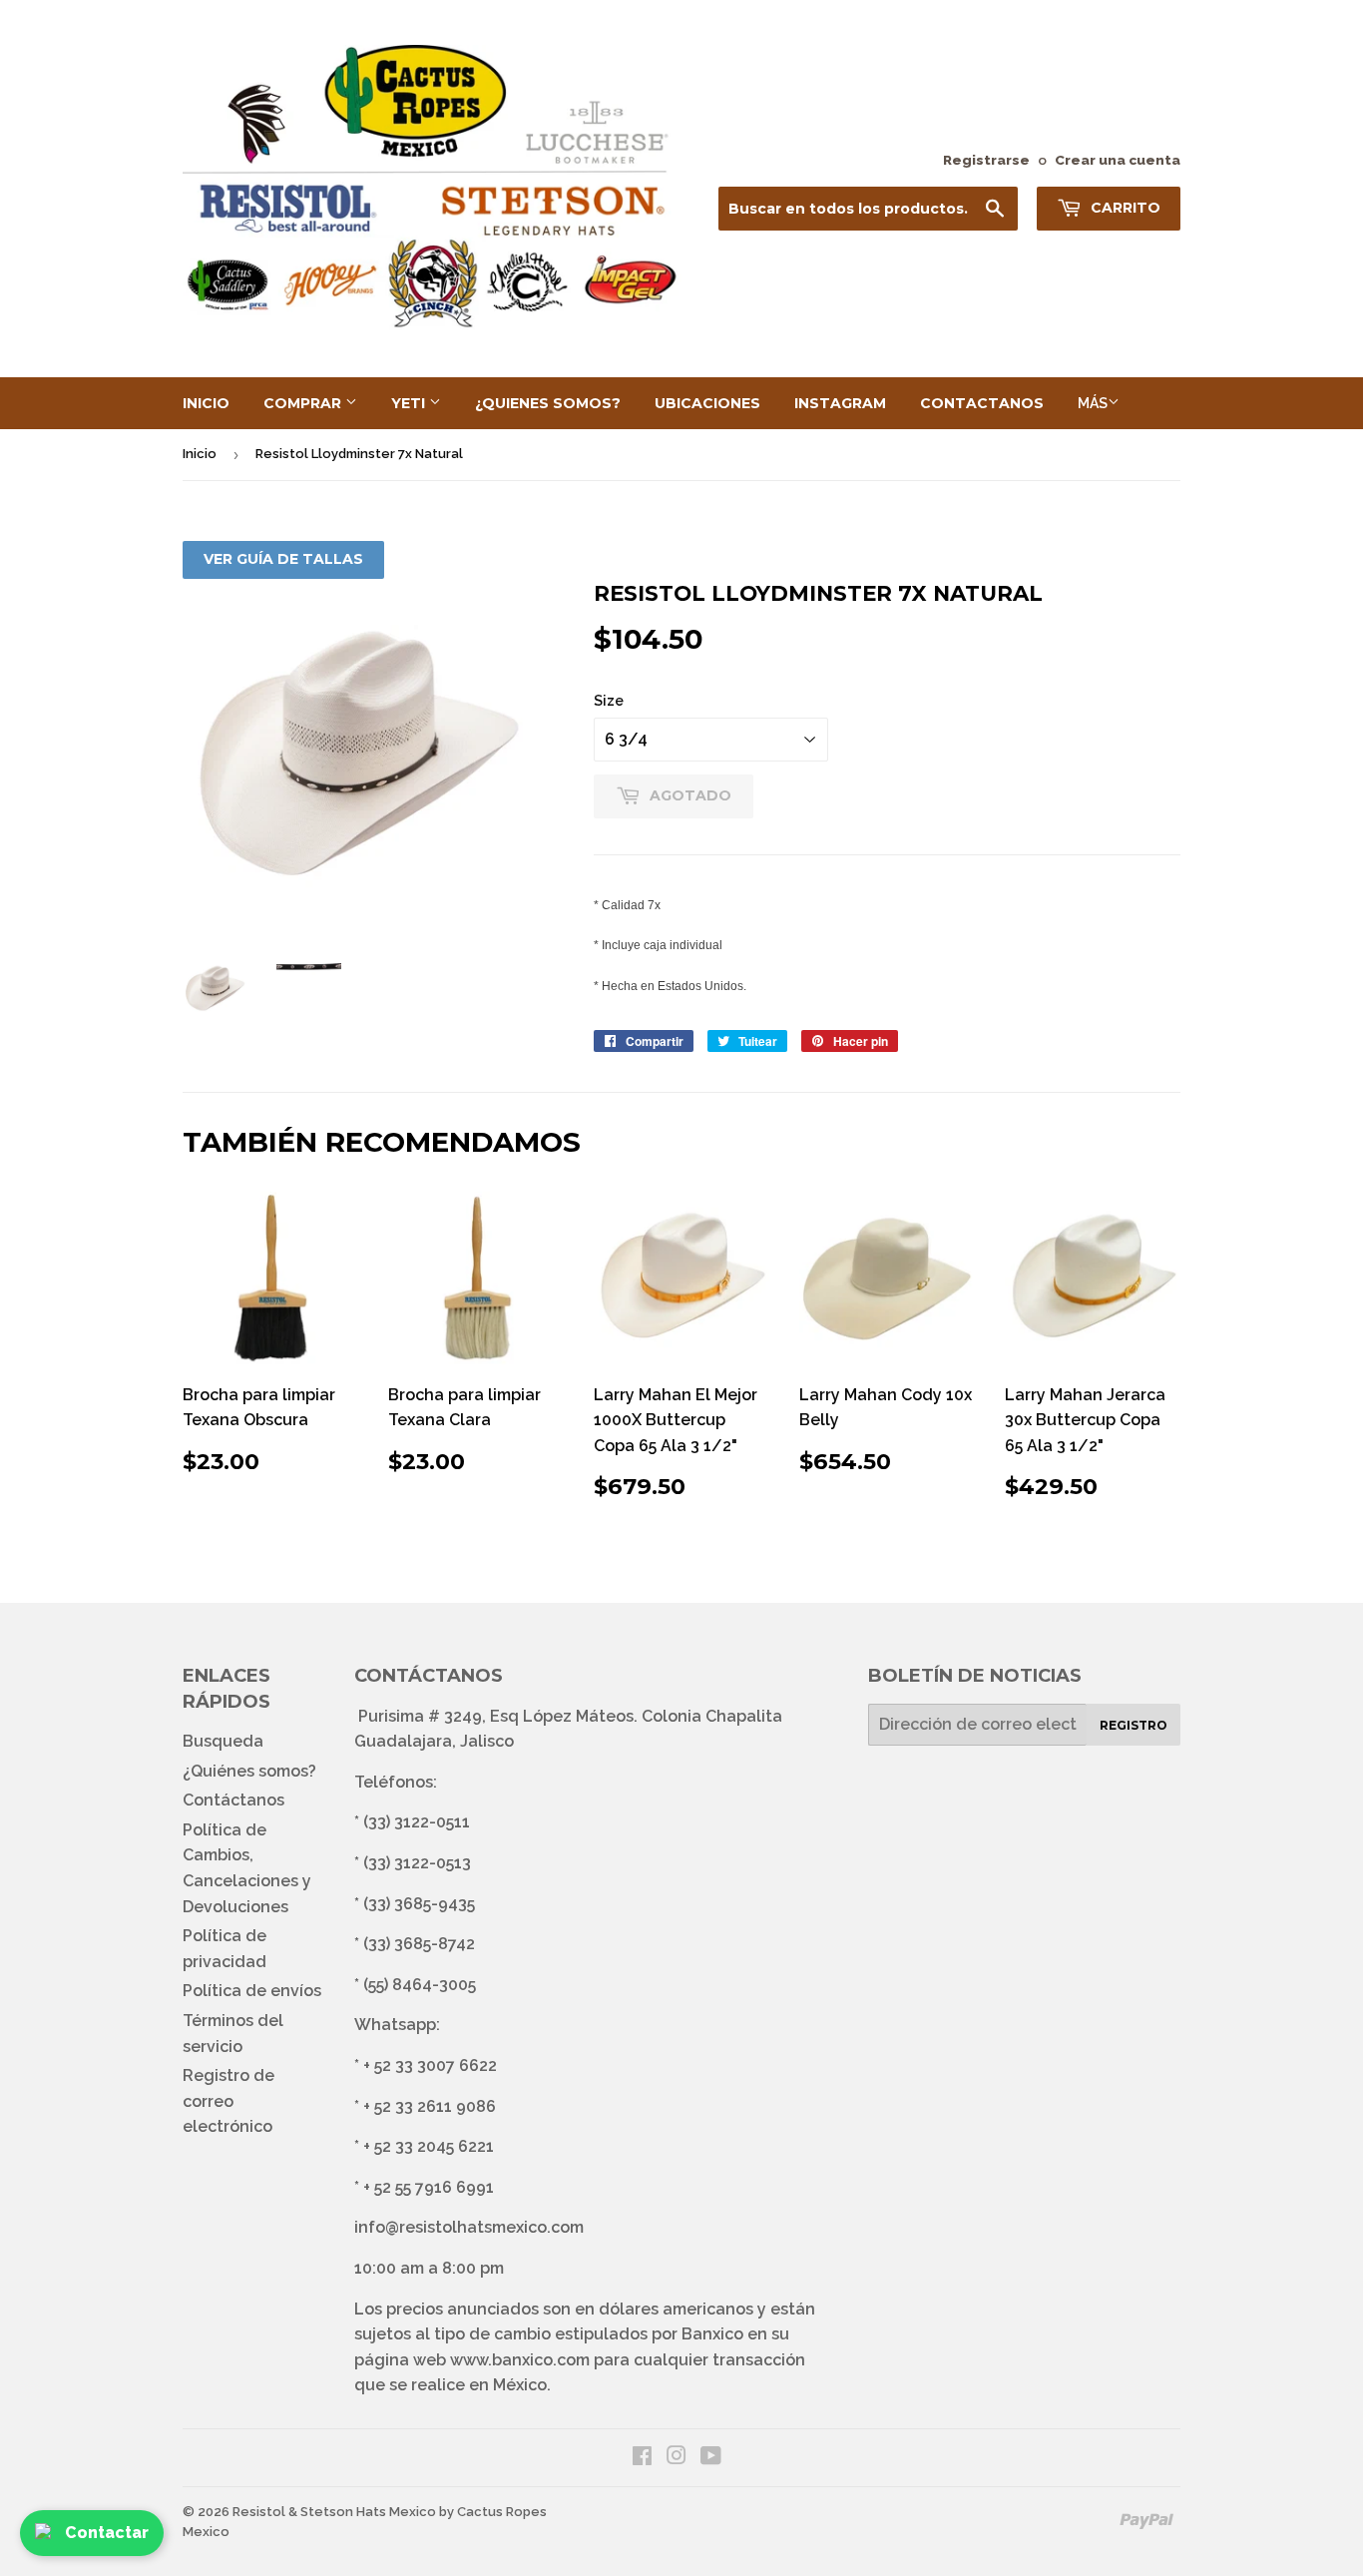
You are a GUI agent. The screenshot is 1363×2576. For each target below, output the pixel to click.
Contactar (107, 2533)
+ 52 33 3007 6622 (430, 2065)
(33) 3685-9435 (419, 1904)
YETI (410, 403)
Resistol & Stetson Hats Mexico (334, 2512)
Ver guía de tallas (283, 559)
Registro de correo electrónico (228, 2101)
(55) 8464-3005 (420, 1985)
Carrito (1124, 208)
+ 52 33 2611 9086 (430, 2106)
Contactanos (982, 403)
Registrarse (986, 160)
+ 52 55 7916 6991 (429, 2187)
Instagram (840, 403)
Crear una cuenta (1118, 160)
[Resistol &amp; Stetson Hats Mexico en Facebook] (642, 2458)
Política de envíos (252, 1991)
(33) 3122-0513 (417, 1863)
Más (1093, 403)
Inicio (206, 403)
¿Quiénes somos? (249, 1771)
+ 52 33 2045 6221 (429, 2146)
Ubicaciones (707, 403)
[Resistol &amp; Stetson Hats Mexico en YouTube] (711, 2458)
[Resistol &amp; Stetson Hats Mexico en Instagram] (677, 2458)
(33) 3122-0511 (417, 1822)
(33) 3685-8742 (419, 1944)
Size (609, 701)
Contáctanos (233, 1800)
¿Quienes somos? (548, 403)
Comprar (304, 403)
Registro (1134, 1725)
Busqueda (223, 1741)
